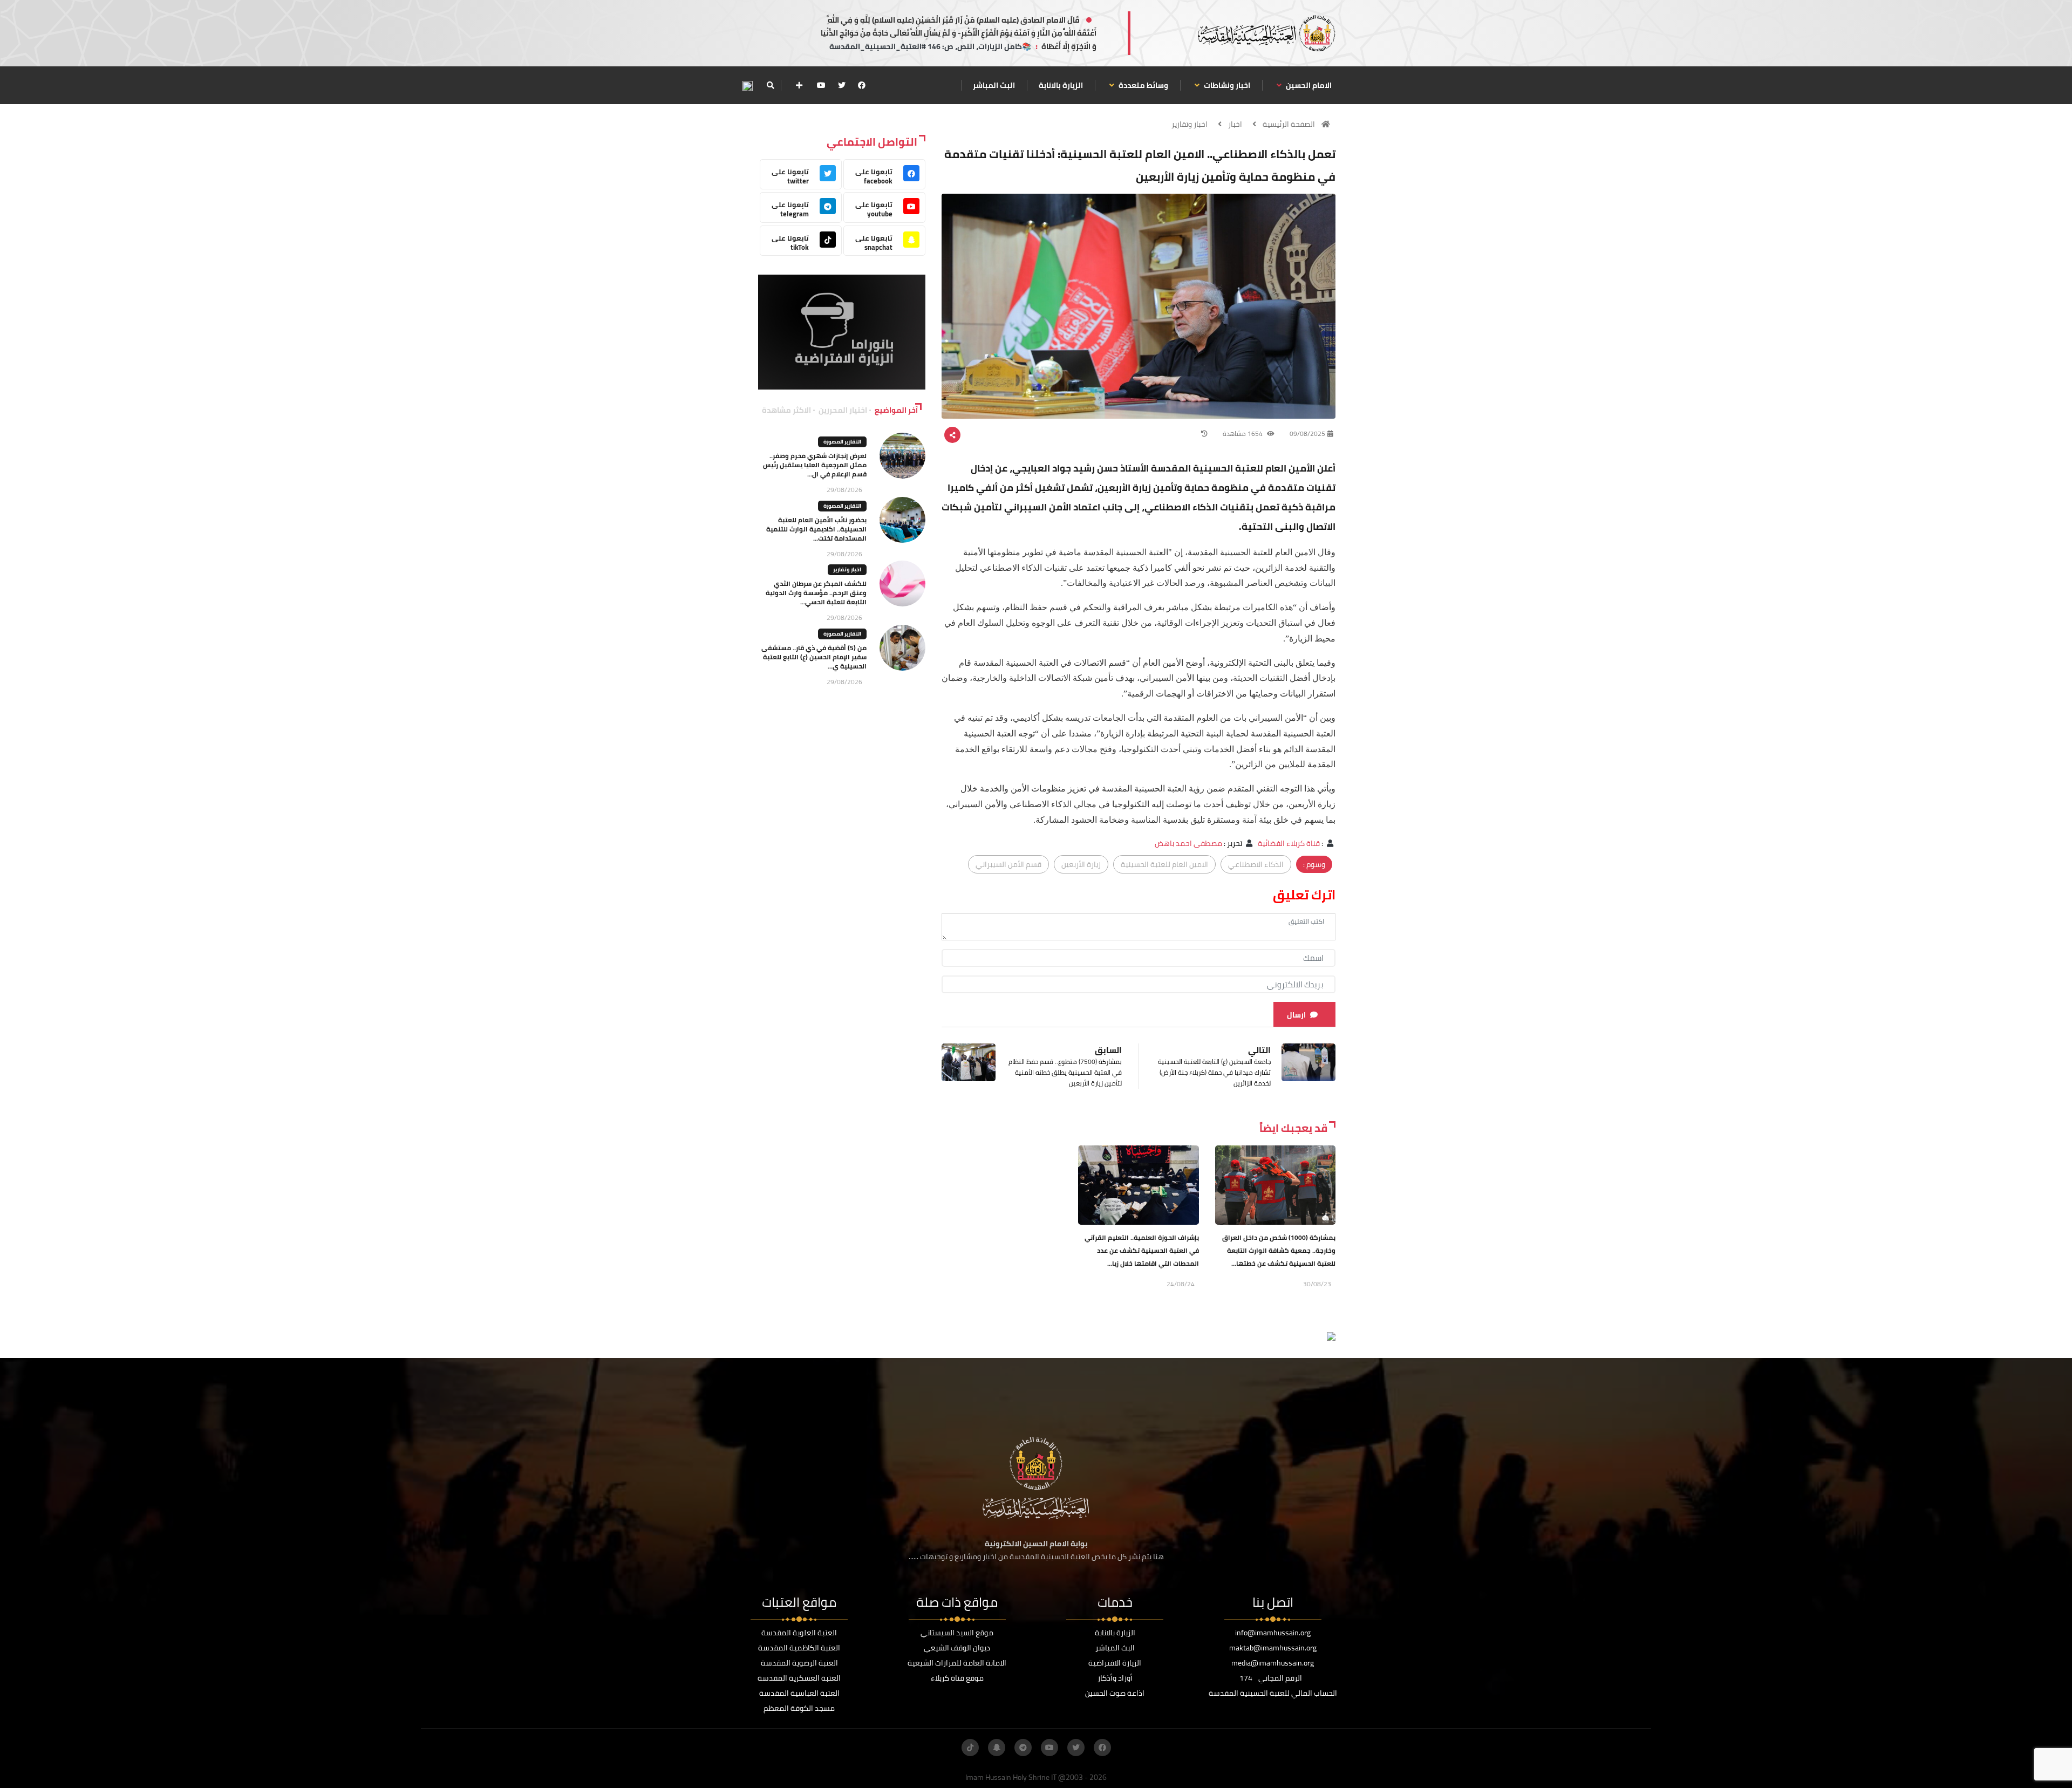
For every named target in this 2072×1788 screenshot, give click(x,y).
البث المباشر (994, 85)
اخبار (1235, 124)
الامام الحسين (1308, 85)
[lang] (747, 86)
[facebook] (862, 85)
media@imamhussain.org (1273, 1663)
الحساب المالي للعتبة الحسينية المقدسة (1273, 1693)
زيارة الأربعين (1081, 864)
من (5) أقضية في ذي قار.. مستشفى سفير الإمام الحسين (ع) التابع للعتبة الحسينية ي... (814, 657)
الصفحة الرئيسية (1289, 124)
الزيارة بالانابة (1061, 85)
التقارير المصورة (842, 442)
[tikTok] (970, 1748)
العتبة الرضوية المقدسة (799, 1663)
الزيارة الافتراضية (1115, 1663)
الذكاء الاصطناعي (1256, 864)
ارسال (1296, 1015)
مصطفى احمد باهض (1188, 843)
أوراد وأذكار (1115, 1678)
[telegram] (1023, 1748)
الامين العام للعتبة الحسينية (1164, 864)
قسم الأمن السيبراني (1008, 864)
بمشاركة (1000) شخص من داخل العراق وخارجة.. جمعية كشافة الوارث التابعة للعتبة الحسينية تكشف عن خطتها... (1279, 1250)
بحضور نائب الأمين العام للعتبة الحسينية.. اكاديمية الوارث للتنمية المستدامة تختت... (816, 529)
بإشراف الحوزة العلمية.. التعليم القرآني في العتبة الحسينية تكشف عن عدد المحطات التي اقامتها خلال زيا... (1142, 1250)
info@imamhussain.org (1273, 1633)
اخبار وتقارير (1190, 124)
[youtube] (821, 85)
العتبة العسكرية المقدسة (799, 1678)
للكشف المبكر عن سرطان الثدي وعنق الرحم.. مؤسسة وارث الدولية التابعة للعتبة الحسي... (816, 593)
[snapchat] (997, 1748)
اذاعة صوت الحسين (1115, 1693)
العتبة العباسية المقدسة (799, 1693)
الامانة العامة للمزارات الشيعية (957, 1663)
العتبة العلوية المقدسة (799, 1633)
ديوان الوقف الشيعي (957, 1648)
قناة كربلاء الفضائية (1288, 843)
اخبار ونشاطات (1226, 85)
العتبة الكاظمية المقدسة (799, 1648)
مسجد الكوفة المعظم (799, 1708)
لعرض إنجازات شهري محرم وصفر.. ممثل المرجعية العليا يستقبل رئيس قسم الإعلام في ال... (815, 465)
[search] (770, 85)
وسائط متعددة (1143, 85)
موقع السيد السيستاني (957, 1633)
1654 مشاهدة (1243, 434)
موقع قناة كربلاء (957, 1678)
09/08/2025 (1307, 434)
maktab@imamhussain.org (1273, 1648)
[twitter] (842, 85)
